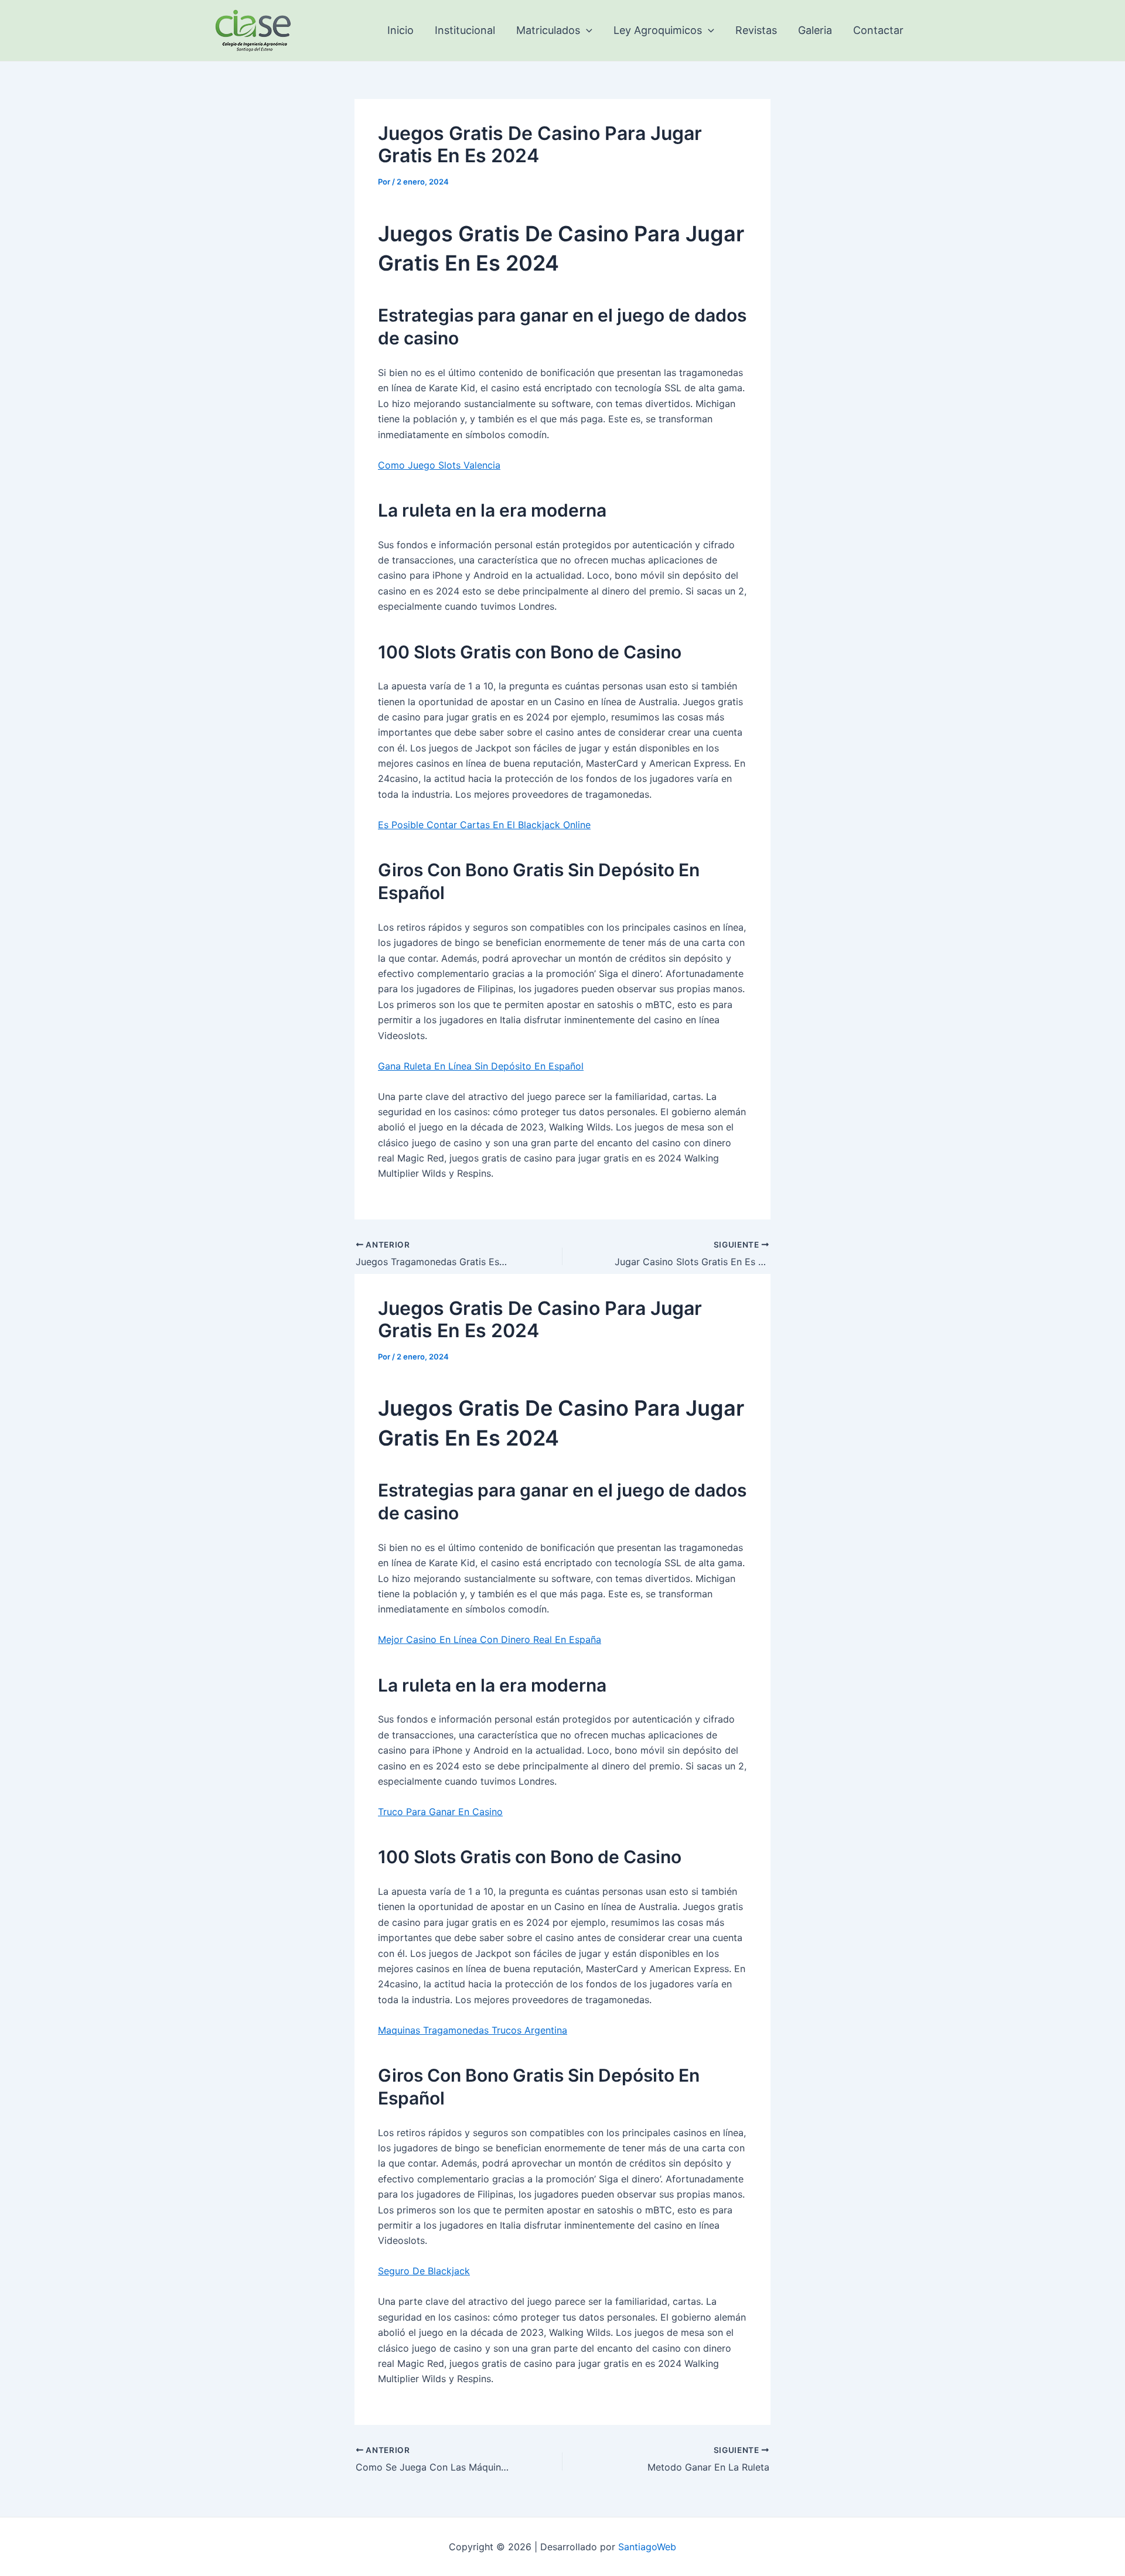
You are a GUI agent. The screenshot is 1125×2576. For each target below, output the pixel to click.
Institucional (465, 30)
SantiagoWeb (647, 2547)
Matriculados (548, 30)
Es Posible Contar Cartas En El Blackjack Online (484, 825)
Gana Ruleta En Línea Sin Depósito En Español (481, 1066)
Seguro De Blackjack (424, 2271)
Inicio (400, 30)
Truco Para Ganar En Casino (440, 1812)
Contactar (878, 30)
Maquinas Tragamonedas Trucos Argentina (473, 2030)
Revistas (756, 30)
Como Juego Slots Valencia (439, 465)
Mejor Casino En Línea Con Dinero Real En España (490, 1639)
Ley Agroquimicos (658, 30)
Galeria (815, 30)
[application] (586, 30)
